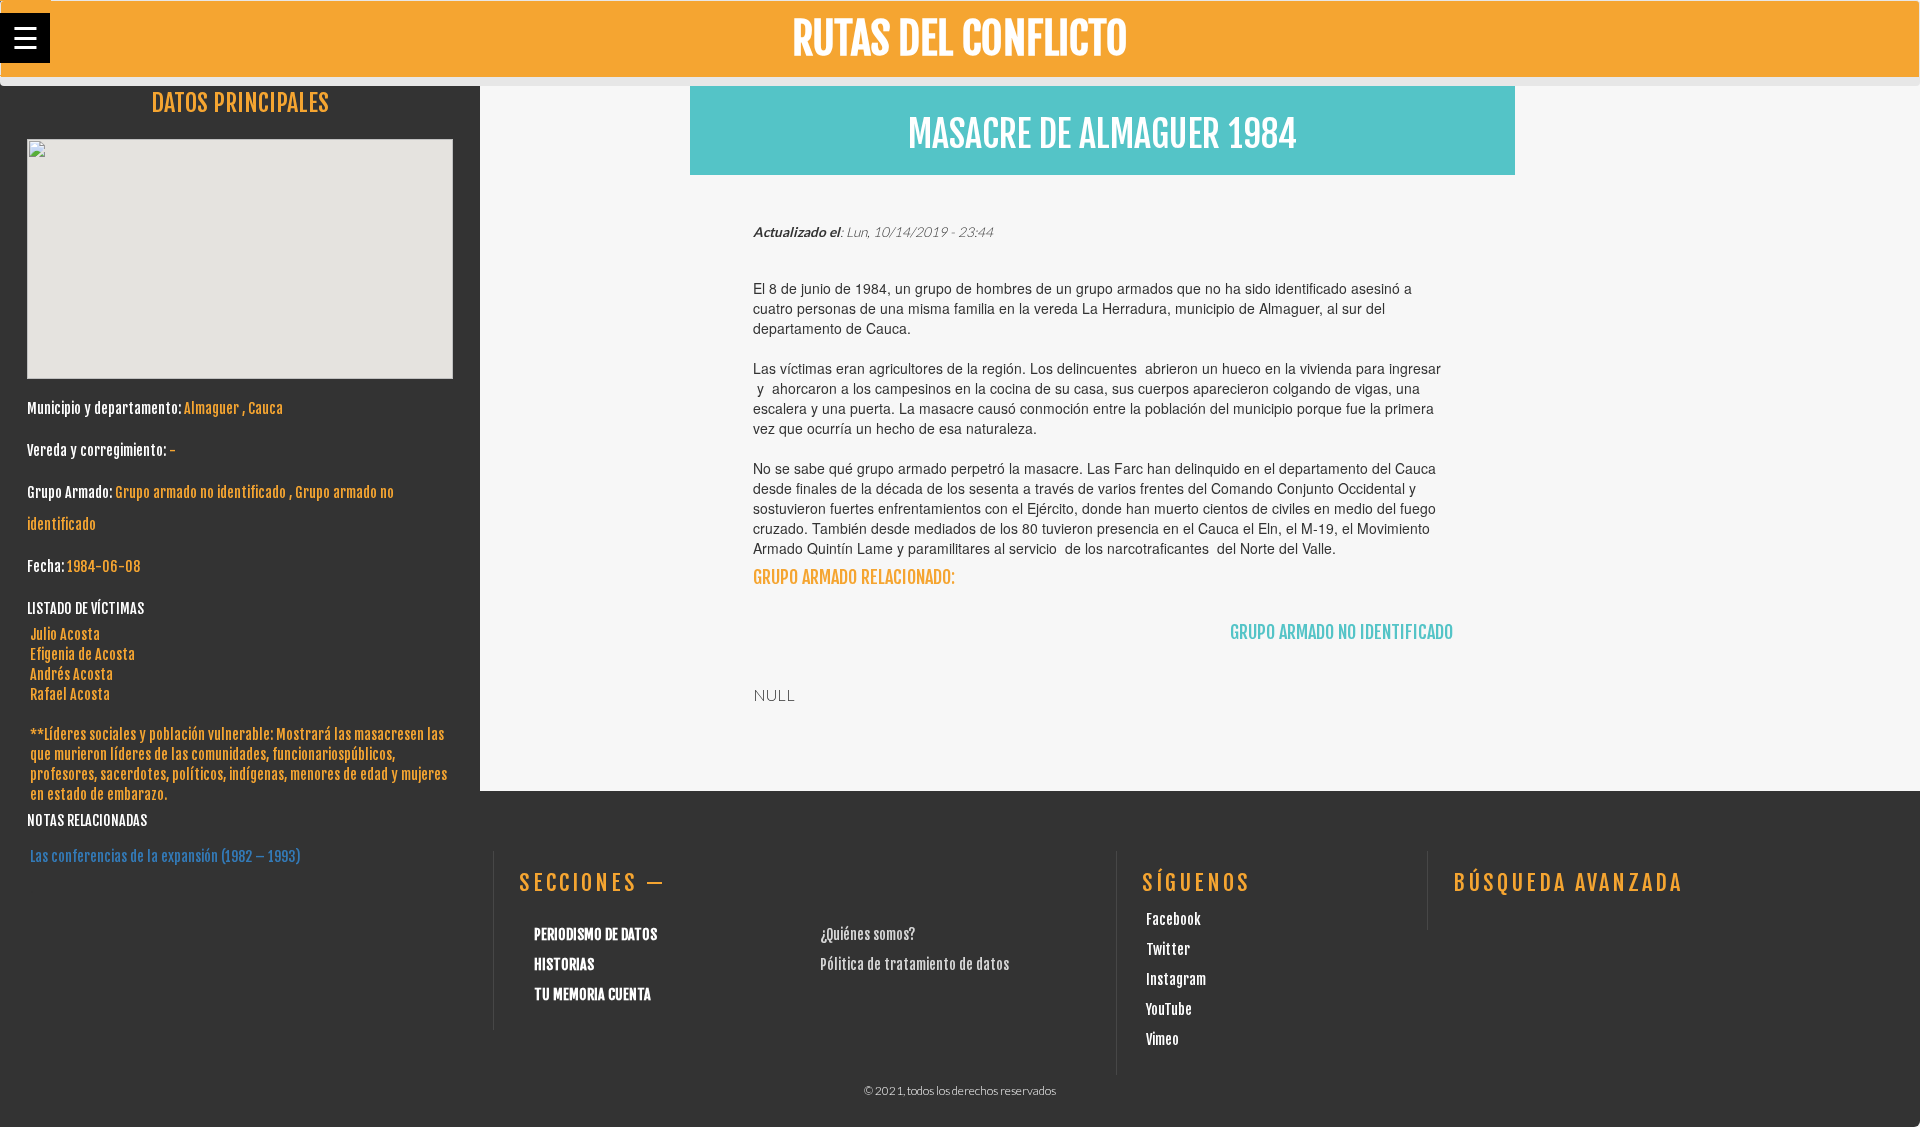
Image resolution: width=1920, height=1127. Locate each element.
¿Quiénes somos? (867, 934)
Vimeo (1162, 1039)
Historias (564, 964)
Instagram (1176, 979)
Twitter (1168, 949)
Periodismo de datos (595, 934)
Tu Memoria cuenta (592, 994)
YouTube (1169, 1009)
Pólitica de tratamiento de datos (914, 964)
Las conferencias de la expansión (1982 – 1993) (165, 856)
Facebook (1173, 919)
